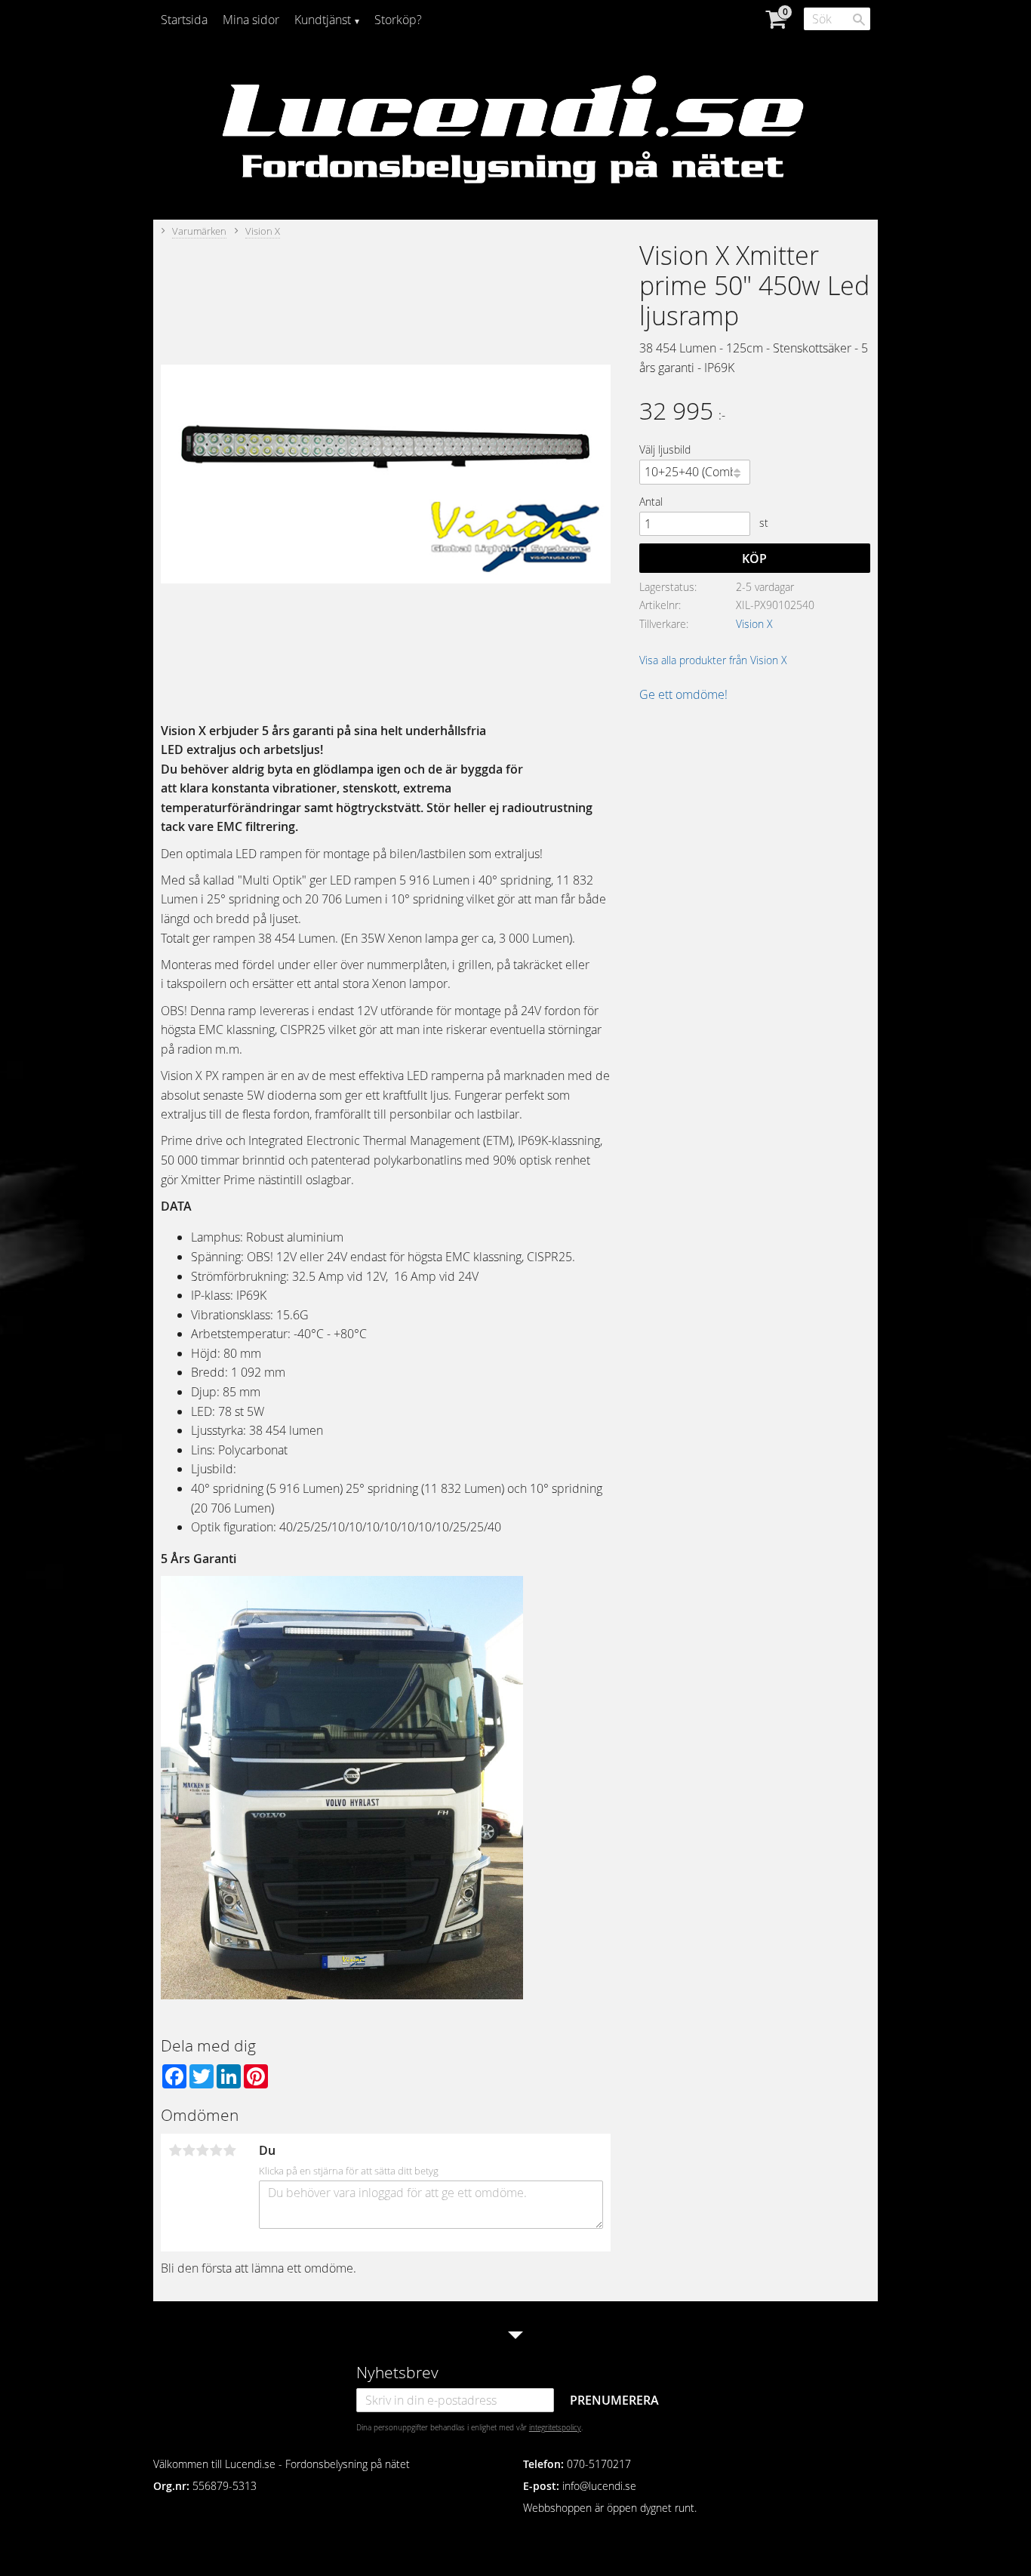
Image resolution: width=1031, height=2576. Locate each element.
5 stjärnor (229, 2150)
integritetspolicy (555, 2427)
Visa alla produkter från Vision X (713, 660)
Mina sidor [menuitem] (251, 20)
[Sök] (859, 20)
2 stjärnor (189, 2150)
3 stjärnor (202, 2150)
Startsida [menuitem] (184, 20)
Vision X (754, 624)
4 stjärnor (216, 2150)
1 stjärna (175, 2150)
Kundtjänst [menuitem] (323, 20)
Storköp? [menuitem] (398, 20)
